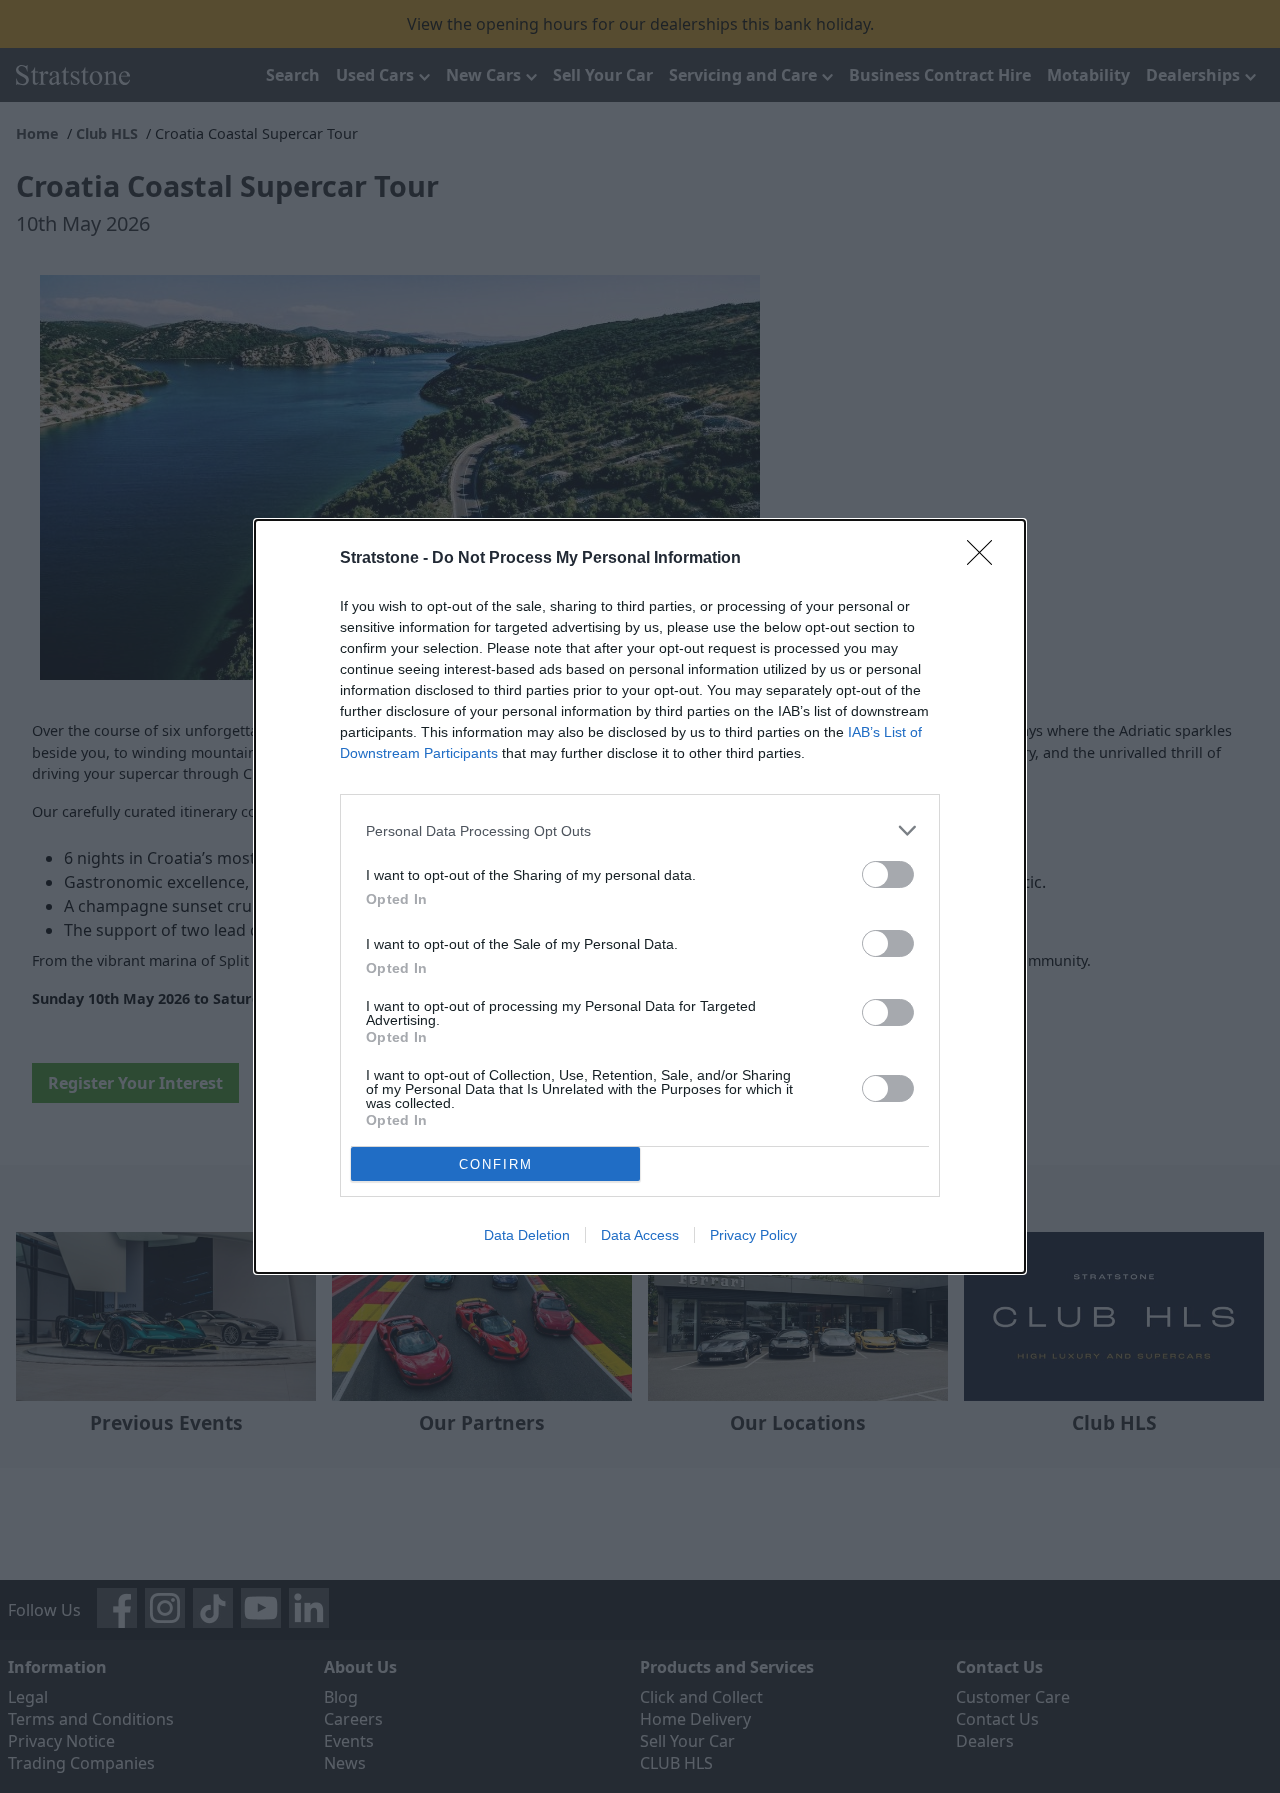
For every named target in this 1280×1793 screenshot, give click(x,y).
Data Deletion (527, 1235)
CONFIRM (496, 1164)
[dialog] (640, 896)
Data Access (640, 1235)
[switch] (888, 874)
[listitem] (640, 830)
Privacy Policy (753, 1235)
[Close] (986, 559)
